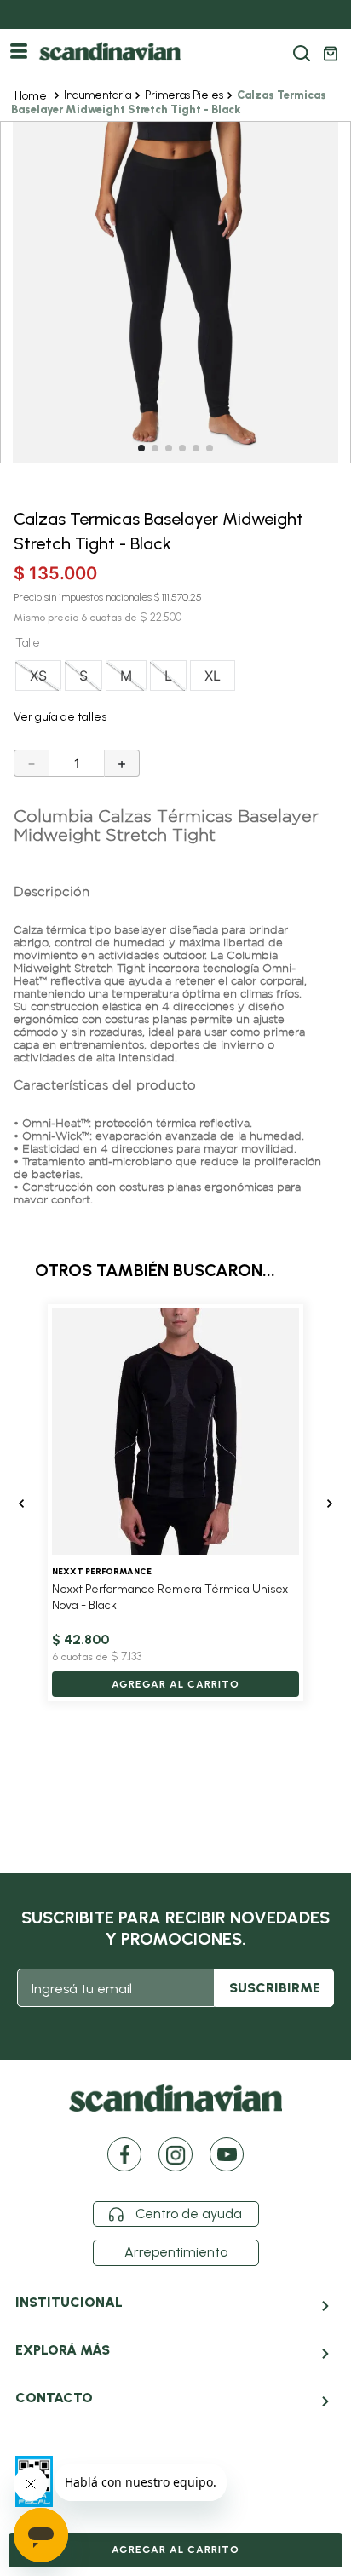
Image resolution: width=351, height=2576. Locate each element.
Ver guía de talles (60, 717)
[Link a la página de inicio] (32, 97)
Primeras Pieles (184, 95)
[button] (302, 54)
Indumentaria (98, 95)
